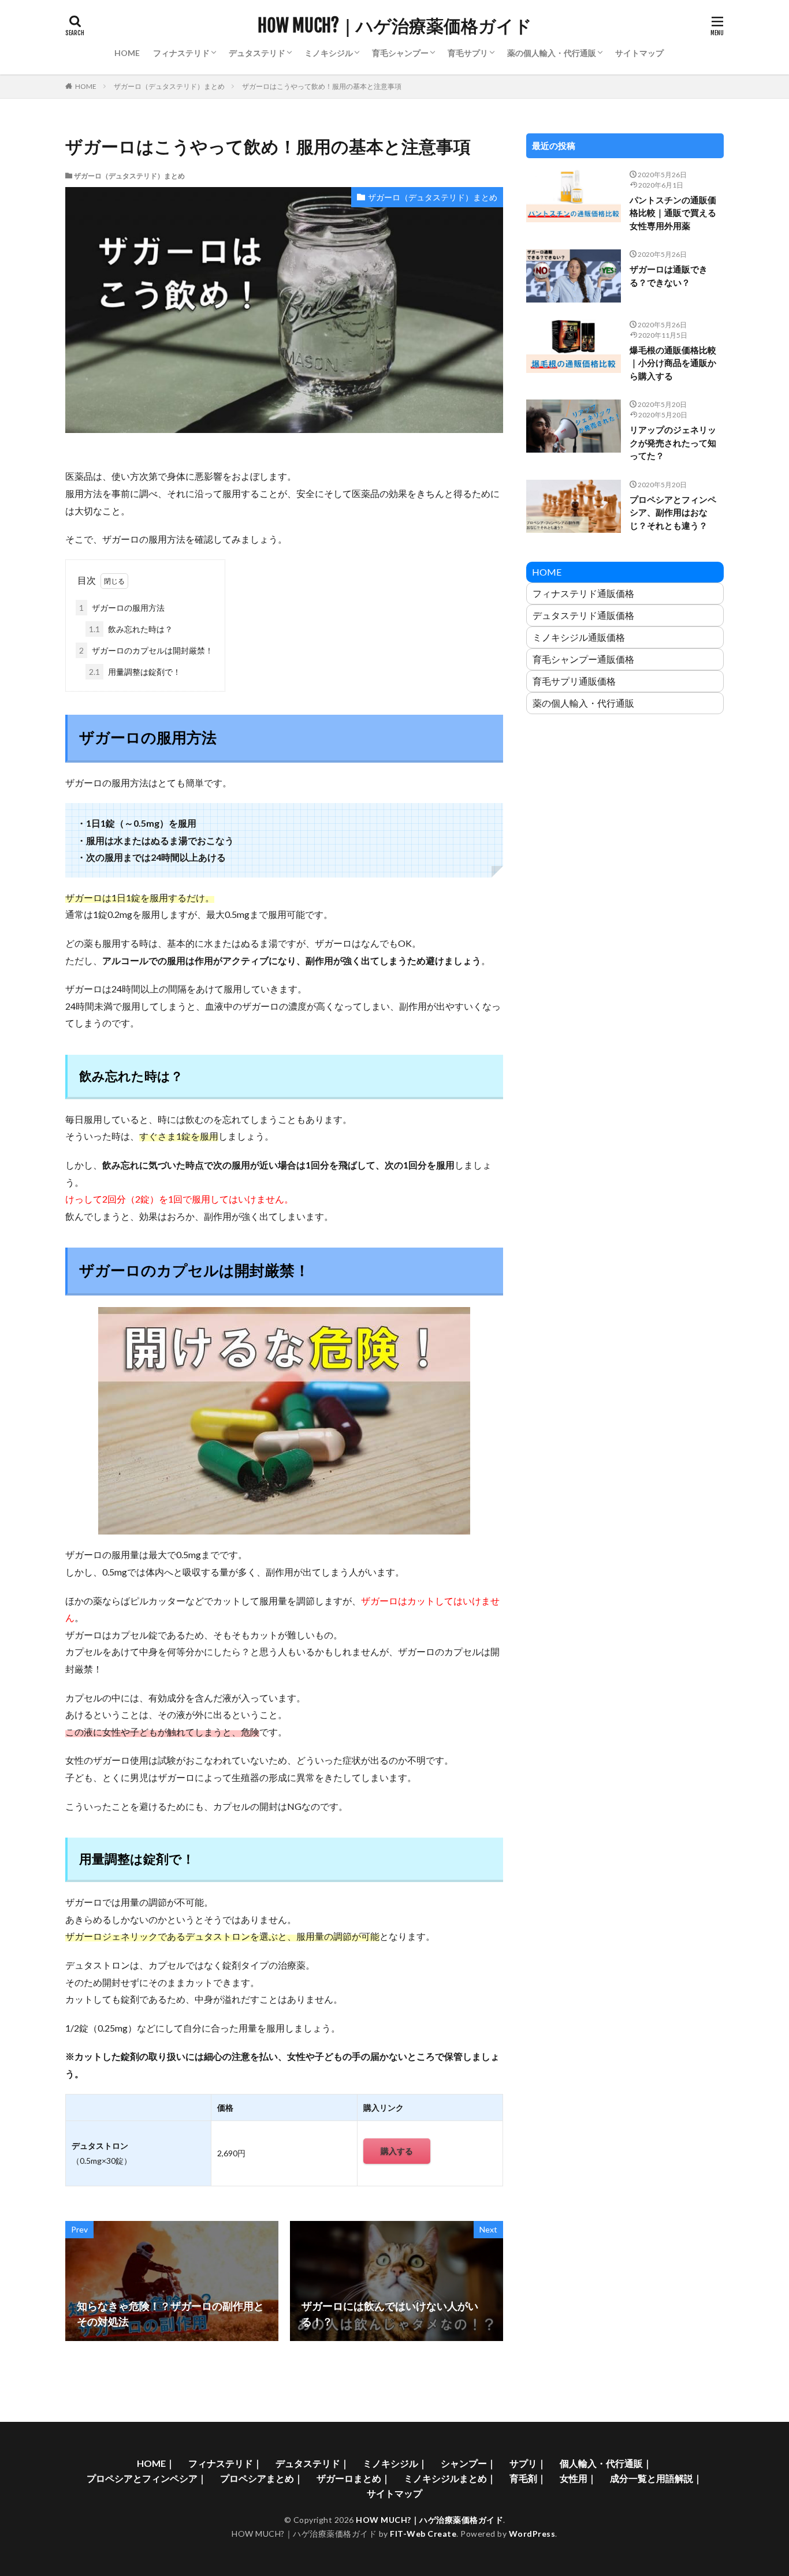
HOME (127, 53)
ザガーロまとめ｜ (353, 2478)
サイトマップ (639, 53)
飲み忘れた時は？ (131, 629)
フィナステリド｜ (225, 2463)
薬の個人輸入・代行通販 (552, 53)
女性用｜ (578, 2478)
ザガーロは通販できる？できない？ (669, 276)
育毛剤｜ (528, 2478)
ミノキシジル (329, 53)
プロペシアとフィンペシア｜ (147, 2478)
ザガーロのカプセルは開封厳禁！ (146, 650)
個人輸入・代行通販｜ (606, 2463)
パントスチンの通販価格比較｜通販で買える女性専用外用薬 (673, 213)
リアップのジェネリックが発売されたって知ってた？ (673, 443)
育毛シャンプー (400, 53)
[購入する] (397, 2161)
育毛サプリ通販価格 (574, 681)
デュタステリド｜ (312, 2463)
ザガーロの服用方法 (122, 608)
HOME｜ (156, 2463)
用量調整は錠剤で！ (135, 672)
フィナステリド (181, 53)
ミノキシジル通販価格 (579, 637)
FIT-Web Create (423, 2534)
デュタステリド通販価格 (583, 615)
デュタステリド (257, 53)
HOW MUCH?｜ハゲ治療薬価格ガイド (395, 26)
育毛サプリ (468, 53)
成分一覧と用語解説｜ (656, 2478)
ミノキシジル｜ (395, 2463)
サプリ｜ (528, 2463)
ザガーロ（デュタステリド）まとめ (169, 86)
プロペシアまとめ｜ (262, 2478)
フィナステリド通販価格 (583, 593)
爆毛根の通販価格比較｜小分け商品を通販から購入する (673, 363)
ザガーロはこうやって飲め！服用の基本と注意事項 (322, 86)
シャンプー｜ (468, 2463)
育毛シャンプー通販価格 (583, 659)
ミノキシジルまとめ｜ (450, 2478)
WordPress (532, 2534)
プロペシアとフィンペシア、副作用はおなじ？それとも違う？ (673, 512)
